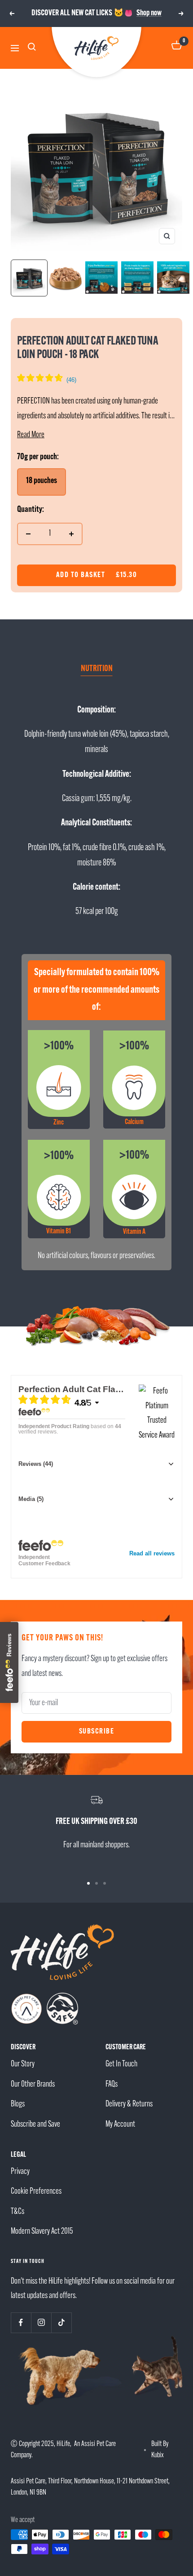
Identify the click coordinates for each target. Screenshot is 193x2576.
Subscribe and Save (35, 2125)
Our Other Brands (33, 2085)
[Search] (33, 48)
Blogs (18, 2104)
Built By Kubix (160, 2450)
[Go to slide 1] (88, 1883)
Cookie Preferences (36, 2192)
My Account (120, 2125)
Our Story (23, 2064)
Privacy (20, 2172)
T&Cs (18, 2212)
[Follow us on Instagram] (41, 2323)
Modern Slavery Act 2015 (42, 2232)
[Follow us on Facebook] (21, 2323)
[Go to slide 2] (96, 1883)
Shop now (149, 13)
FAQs (112, 2085)
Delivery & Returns (129, 2104)
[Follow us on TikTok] (61, 2323)
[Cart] (177, 48)
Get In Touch (121, 2064)
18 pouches (42, 481)
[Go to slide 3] (105, 1883)
